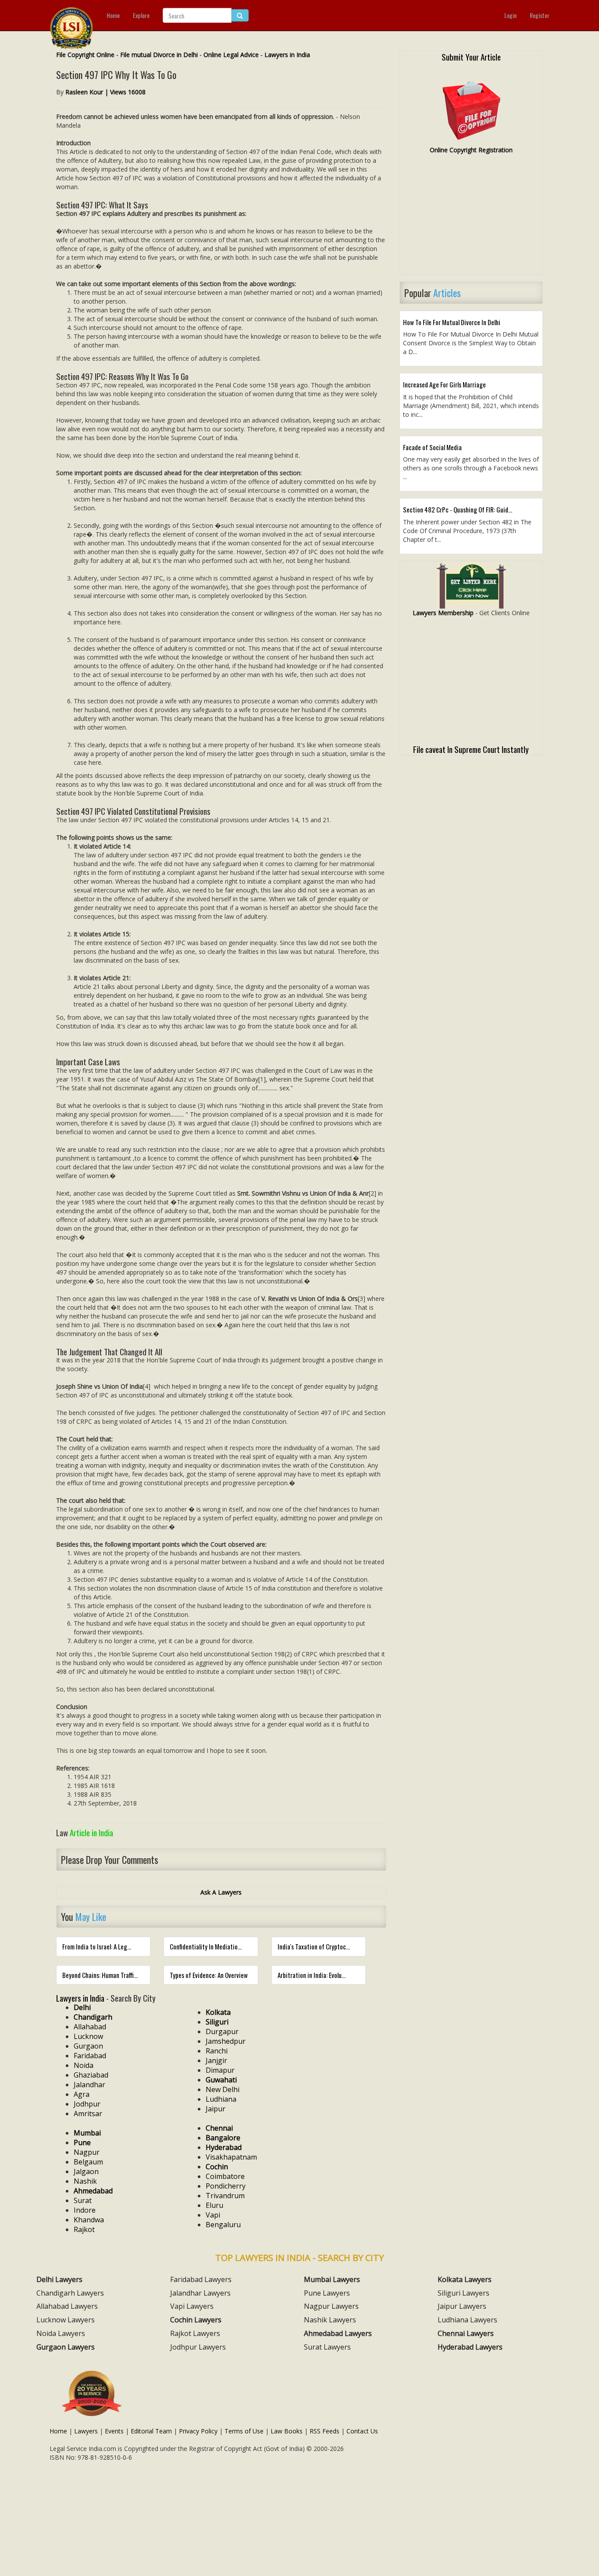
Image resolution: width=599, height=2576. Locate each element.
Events (114, 2431)
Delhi (82, 2007)
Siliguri (217, 2022)
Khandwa (89, 2220)
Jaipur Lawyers (462, 2306)
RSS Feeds (324, 2431)
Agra (82, 2094)
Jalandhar (89, 2085)
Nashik (85, 2181)
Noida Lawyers (61, 2333)
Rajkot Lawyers (195, 2333)
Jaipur (216, 2109)
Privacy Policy (198, 2431)
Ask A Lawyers (221, 1892)
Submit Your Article (471, 57)
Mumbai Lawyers (332, 2279)
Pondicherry (226, 2186)
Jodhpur (87, 2104)
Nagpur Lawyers (331, 2306)
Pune (82, 2142)
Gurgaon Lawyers (66, 2347)
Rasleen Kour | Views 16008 (105, 92)
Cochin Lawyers (196, 2320)
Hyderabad (224, 2147)
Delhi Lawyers (59, 2279)
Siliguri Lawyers (464, 2293)
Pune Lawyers (327, 2293)
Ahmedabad (93, 2191)
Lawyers (86, 2431)
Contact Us (362, 2431)
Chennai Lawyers (466, 2333)
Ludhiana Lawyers (467, 2320)
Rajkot (84, 2229)
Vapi (213, 2215)
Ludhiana (221, 2099)
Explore (141, 15)
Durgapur (222, 2031)
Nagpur (87, 2152)
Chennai (219, 2128)
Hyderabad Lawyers (470, 2347)
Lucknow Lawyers (66, 2320)
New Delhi (223, 2089)
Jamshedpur (226, 2041)
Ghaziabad (91, 2075)
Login (510, 15)
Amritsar (88, 2114)
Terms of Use (244, 2431)
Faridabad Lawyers (201, 2279)
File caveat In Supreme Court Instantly (471, 749)
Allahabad (90, 2027)
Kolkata (218, 2012)
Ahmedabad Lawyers (338, 2333)
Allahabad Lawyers (67, 2306)
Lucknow (88, 2036)
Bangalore (223, 2138)
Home (113, 15)
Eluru (214, 2205)
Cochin (217, 2167)
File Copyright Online (85, 55)
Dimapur (220, 2070)
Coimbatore (225, 2176)
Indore (85, 2210)
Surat (83, 2200)
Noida (84, 2065)
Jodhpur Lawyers (198, 2347)
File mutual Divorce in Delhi (159, 55)
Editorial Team (151, 2431)
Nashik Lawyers (330, 2320)
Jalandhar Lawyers (200, 2293)
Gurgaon (88, 2046)
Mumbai (87, 2133)
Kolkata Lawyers (465, 2279)
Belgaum (88, 2162)
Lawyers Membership (443, 613)
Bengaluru (223, 2225)
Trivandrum (225, 2196)
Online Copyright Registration (471, 150)
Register (540, 15)
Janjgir (216, 2060)
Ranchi (217, 2051)
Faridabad (90, 2056)
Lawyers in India (287, 55)
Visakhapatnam (231, 2157)
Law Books (287, 2431)
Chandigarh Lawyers (70, 2293)
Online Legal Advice (231, 55)
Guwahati (221, 2080)
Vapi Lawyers (192, 2306)
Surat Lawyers (327, 2347)
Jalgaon (86, 2171)
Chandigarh (93, 2017)
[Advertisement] (471, 218)
